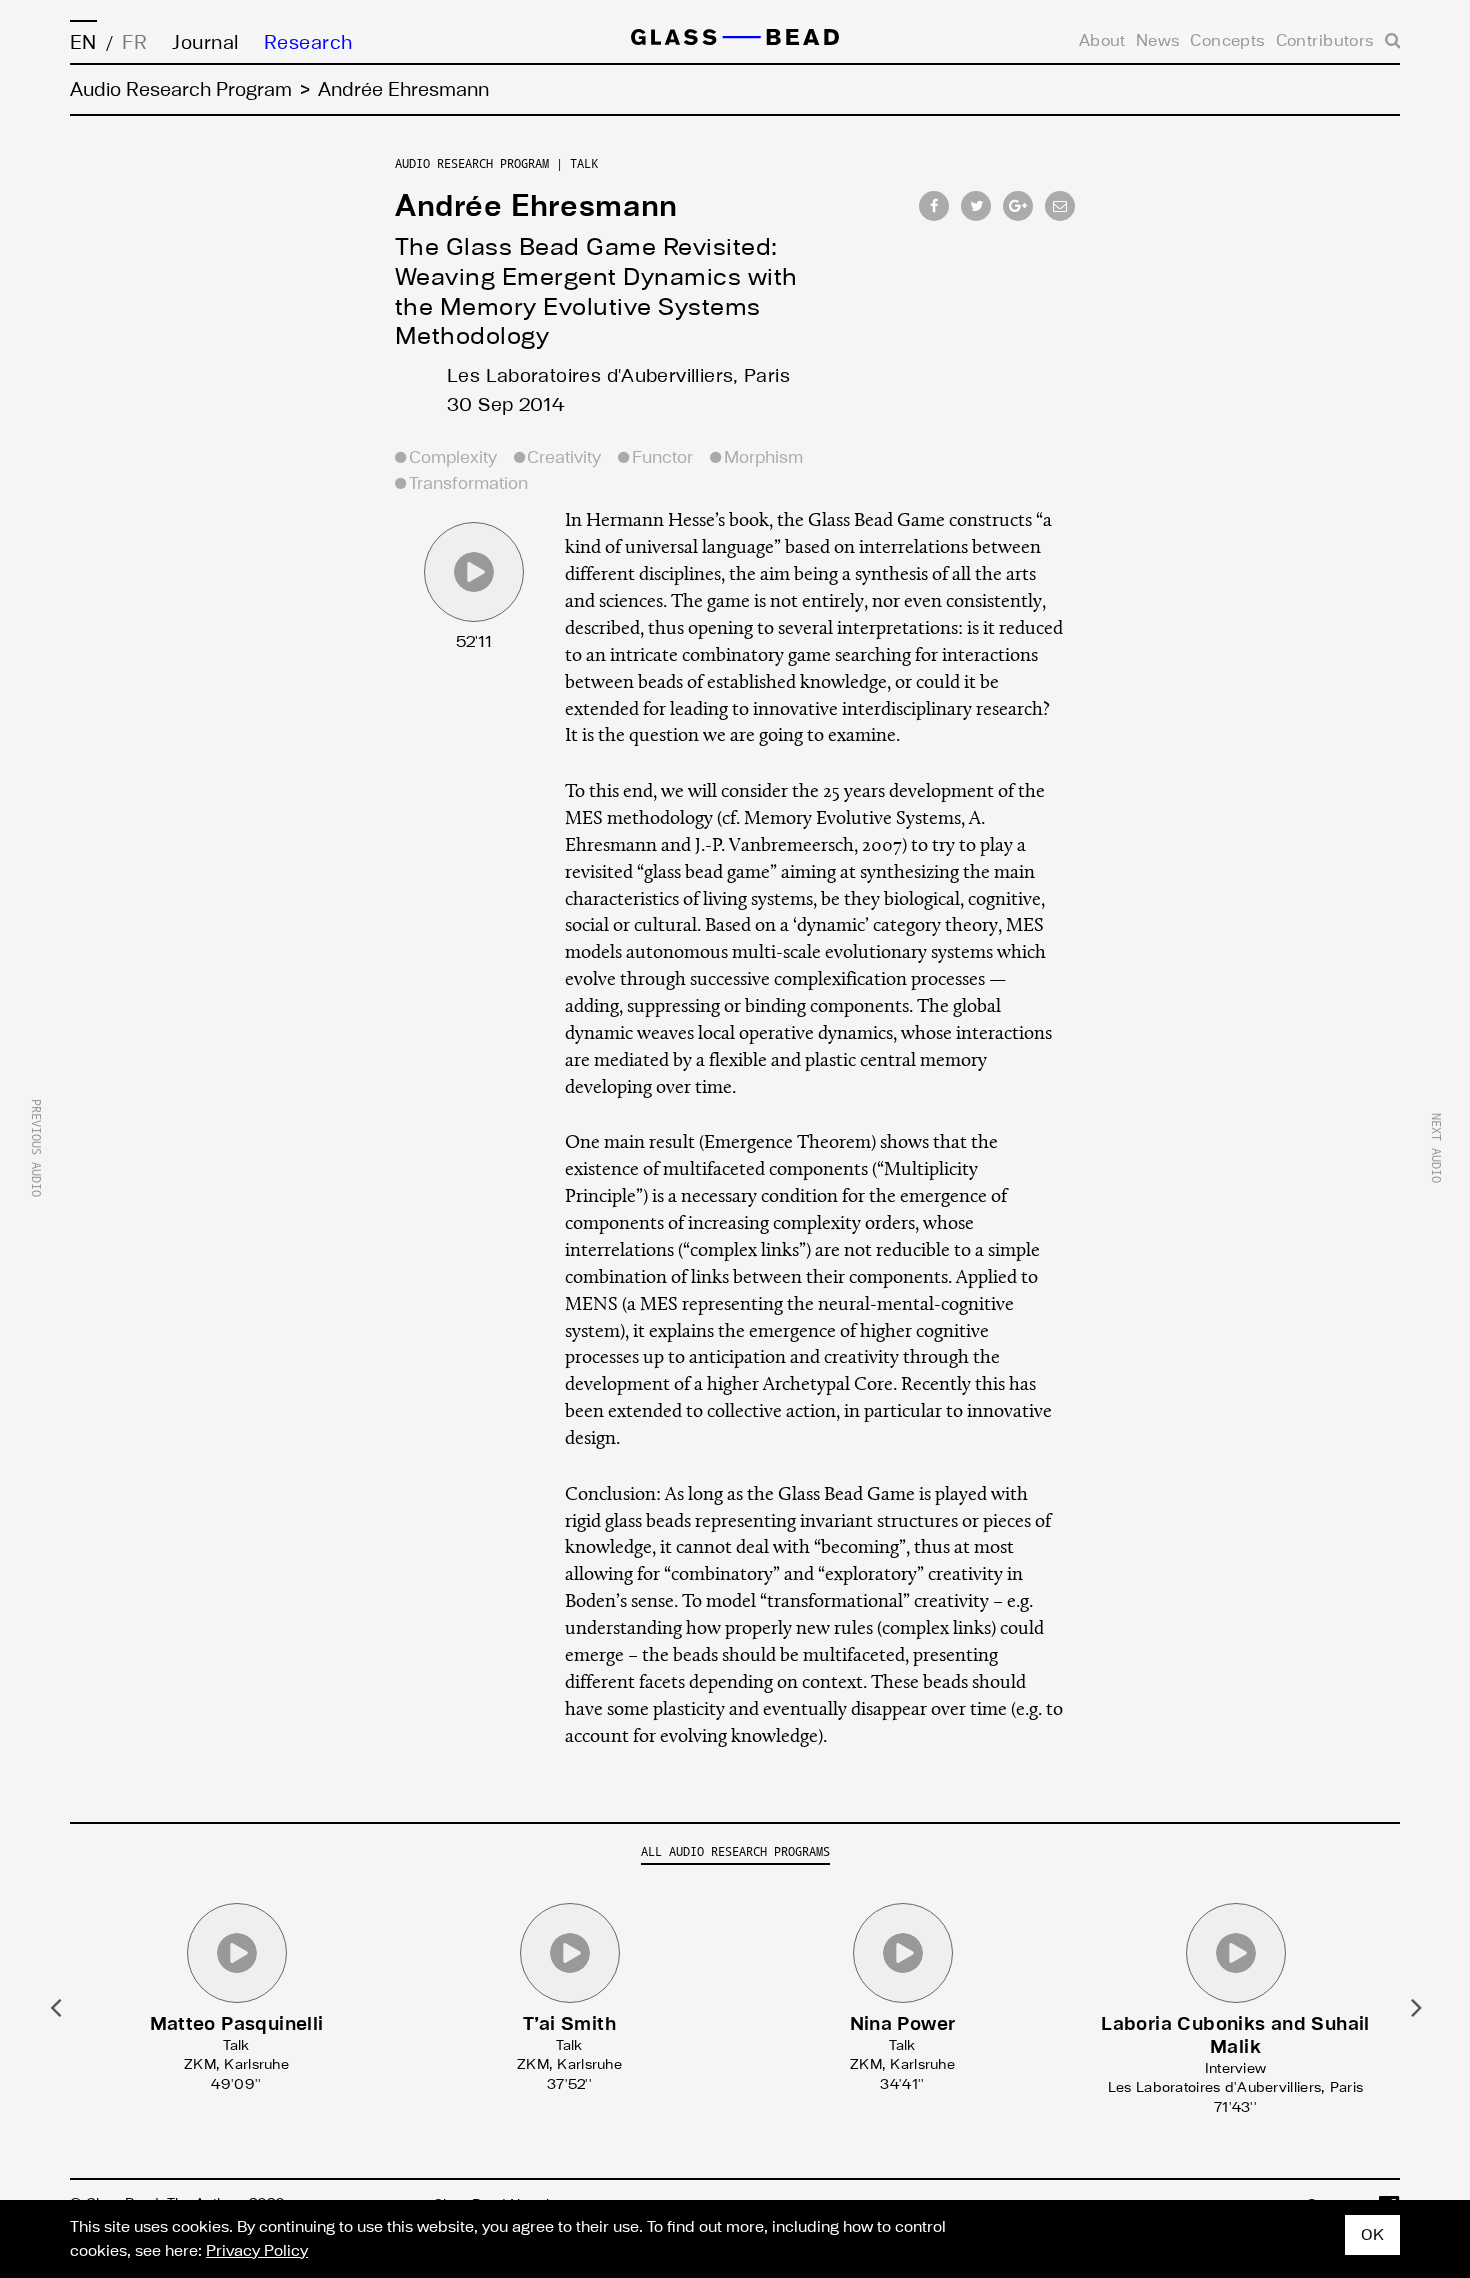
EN (83, 42)
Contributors (1331, 39)
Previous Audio (36, 1148)
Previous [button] (54, 2006)
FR (134, 42)
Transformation (468, 483)
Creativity (564, 457)
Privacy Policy (257, 2251)
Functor (662, 457)
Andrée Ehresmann (536, 206)
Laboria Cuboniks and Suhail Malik (1235, 2035)
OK (1372, 2235)
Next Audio (1436, 1148)
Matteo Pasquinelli (237, 2024)
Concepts (1243, 39)
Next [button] (1415, 2006)
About (1128, 39)
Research (308, 42)
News (1179, 39)
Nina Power (903, 2024)
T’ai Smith (569, 2024)
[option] (236, 1991)
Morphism (763, 457)
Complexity (453, 457)
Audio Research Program (181, 89)
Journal (205, 42)
